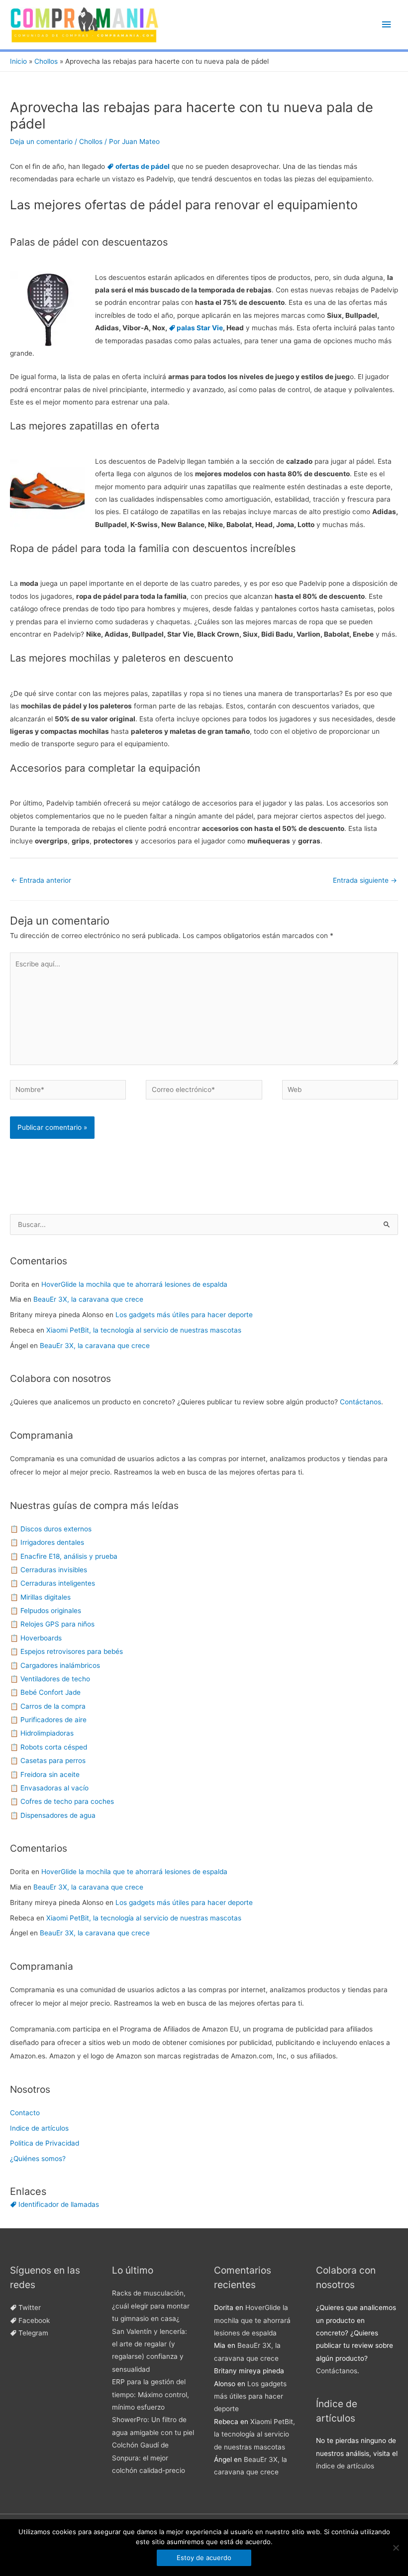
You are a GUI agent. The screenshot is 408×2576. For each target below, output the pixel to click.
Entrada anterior (41, 880)
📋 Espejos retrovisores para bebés (66, 1651)
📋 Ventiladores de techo (50, 1679)
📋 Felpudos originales (46, 1611)
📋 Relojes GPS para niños (52, 1624)
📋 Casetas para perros (48, 1761)
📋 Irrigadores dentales (47, 1542)
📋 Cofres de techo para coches (62, 1801)
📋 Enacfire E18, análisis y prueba (64, 1556)
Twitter (30, 2307)
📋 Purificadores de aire (48, 1720)
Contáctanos (360, 1402)
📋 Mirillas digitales (40, 1597)
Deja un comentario (41, 141)
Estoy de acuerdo (204, 2558)
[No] (396, 2548)
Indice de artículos (39, 2128)
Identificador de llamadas (59, 2204)
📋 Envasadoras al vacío (49, 1788)
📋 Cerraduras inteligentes (52, 1583)
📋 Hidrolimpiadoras (42, 1733)
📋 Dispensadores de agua (53, 1815)
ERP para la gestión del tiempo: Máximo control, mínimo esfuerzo (151, 2394)
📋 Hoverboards (36, 1638)
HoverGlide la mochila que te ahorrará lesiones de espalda (134, 1284)
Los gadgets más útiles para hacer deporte (184, 1315)
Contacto (25, 2113)
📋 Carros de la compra (48, 1706)
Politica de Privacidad (45, 2143)
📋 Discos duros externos (51, 1529)
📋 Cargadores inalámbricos (55, 1665)
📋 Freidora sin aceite (45, 1774)
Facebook (34, 2320)
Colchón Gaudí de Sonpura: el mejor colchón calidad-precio (149, 2458)
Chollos (91, 141)
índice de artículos (345, 2466)
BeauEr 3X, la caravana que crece (88, 1299)
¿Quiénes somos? (38, 2159)
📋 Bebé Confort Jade (45, 1692)
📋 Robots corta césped (49, 1747)
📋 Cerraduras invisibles (49, 1570)
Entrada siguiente (365, 880)
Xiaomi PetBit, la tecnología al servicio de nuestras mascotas (144, 1330)
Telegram (33, 2333)
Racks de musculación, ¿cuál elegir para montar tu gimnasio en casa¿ (151, 2306)
